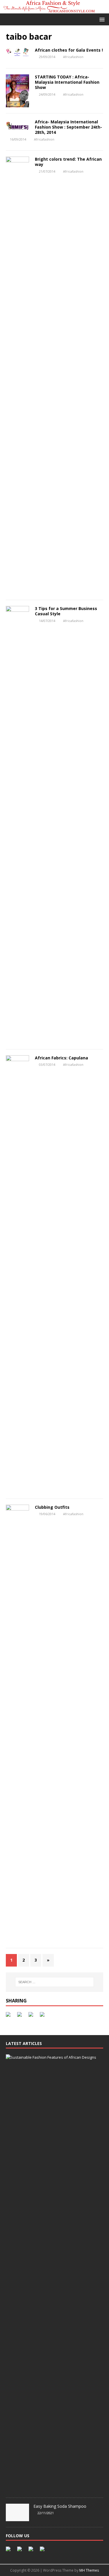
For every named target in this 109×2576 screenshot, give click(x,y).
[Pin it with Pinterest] (32, 2016)
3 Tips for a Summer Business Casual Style (66, 611)
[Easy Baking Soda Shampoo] (17, 2518)
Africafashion (73, 57)
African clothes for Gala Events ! (69, 50)
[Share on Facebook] (9, 2016)
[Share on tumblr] (43, 2016)
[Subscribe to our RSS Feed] (32, 2550)
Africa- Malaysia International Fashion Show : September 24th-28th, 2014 (68, 127)
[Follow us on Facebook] (9, 2550)
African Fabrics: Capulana (61, 1058)
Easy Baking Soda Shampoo (60, 2506)
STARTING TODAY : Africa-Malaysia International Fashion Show (67, 82)
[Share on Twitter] (21, 2016)
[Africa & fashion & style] (54, 10)
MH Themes (89, 2570)
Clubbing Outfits (52, 1507)
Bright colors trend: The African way (68, 162)
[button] (101, 19)
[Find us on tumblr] (43, 2550)
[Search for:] (55, 1982)
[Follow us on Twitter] (21, 2550)
